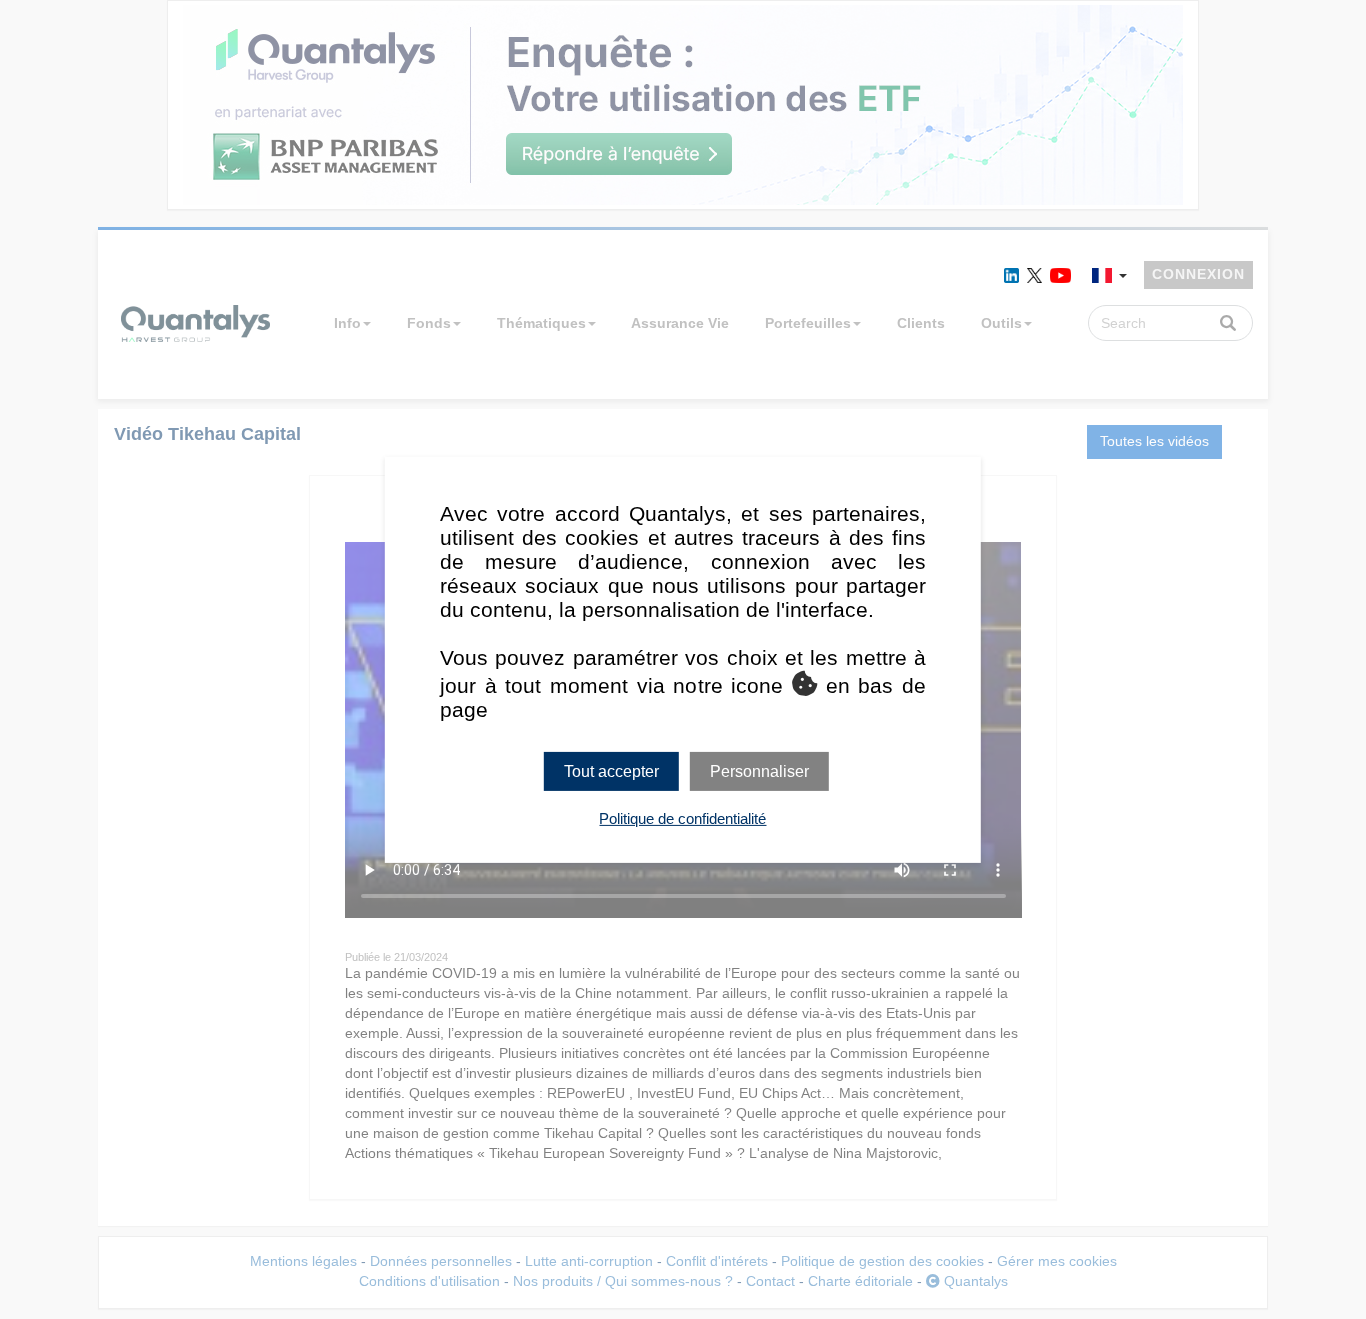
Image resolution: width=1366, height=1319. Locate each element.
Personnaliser (759, 770)
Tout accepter (611, 770)
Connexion (1198, 274)
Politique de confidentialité (682, 818)
